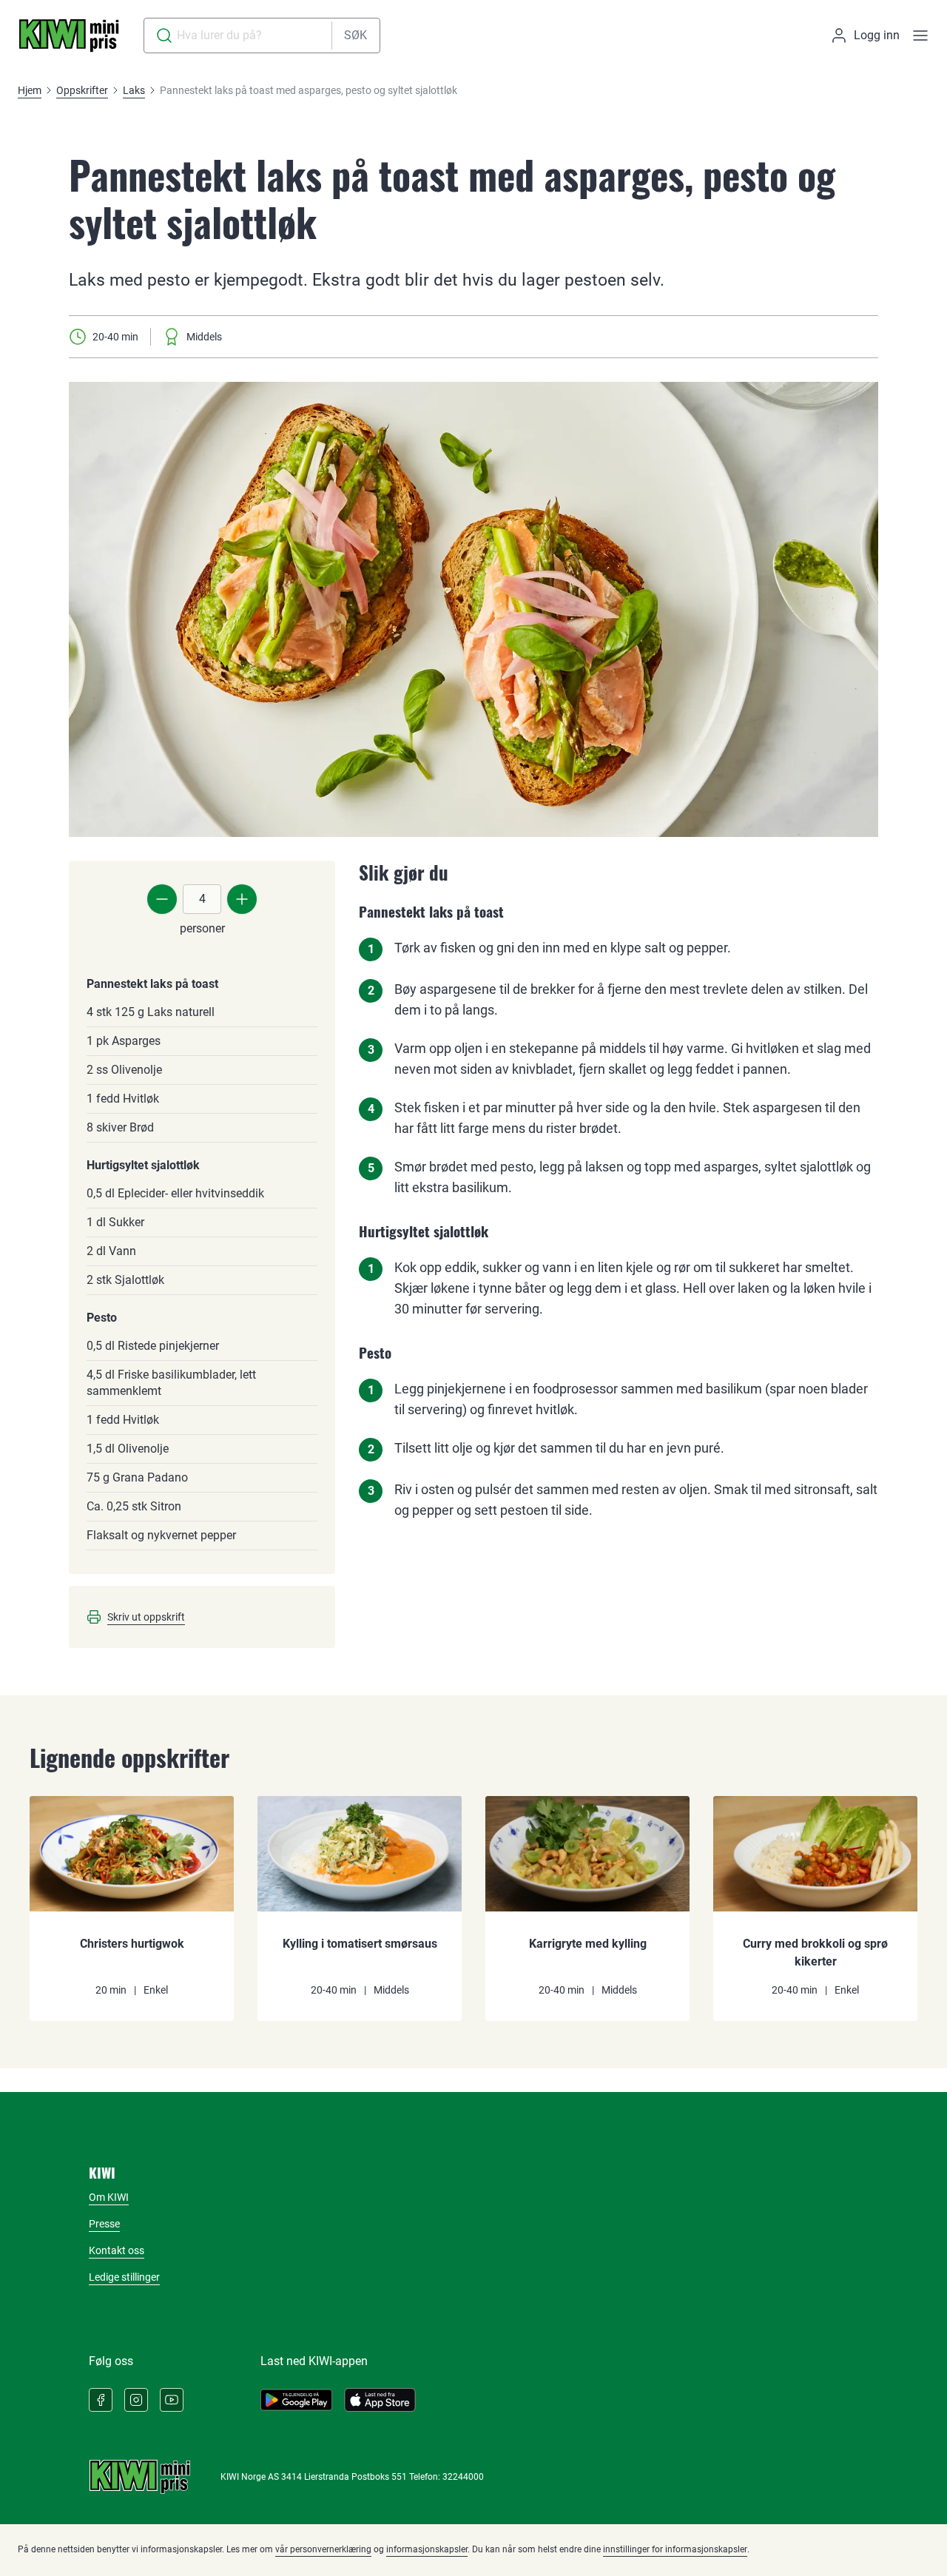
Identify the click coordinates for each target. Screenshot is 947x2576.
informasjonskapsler (427, 2549)
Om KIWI (109, 2197)
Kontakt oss (117, 2250)
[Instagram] (136, 2400)
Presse (104, 2224)
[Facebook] (101, 2400)
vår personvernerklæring (323, 2549)
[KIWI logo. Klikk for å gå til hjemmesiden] (69, 36)
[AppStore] (380, 2400)
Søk (355, 35)
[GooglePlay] (296, 2400)
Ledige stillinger (124, 2277)
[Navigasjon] (920, 36)
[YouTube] (172, 2400)
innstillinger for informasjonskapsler (675, 2549)
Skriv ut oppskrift (146, 1617)
